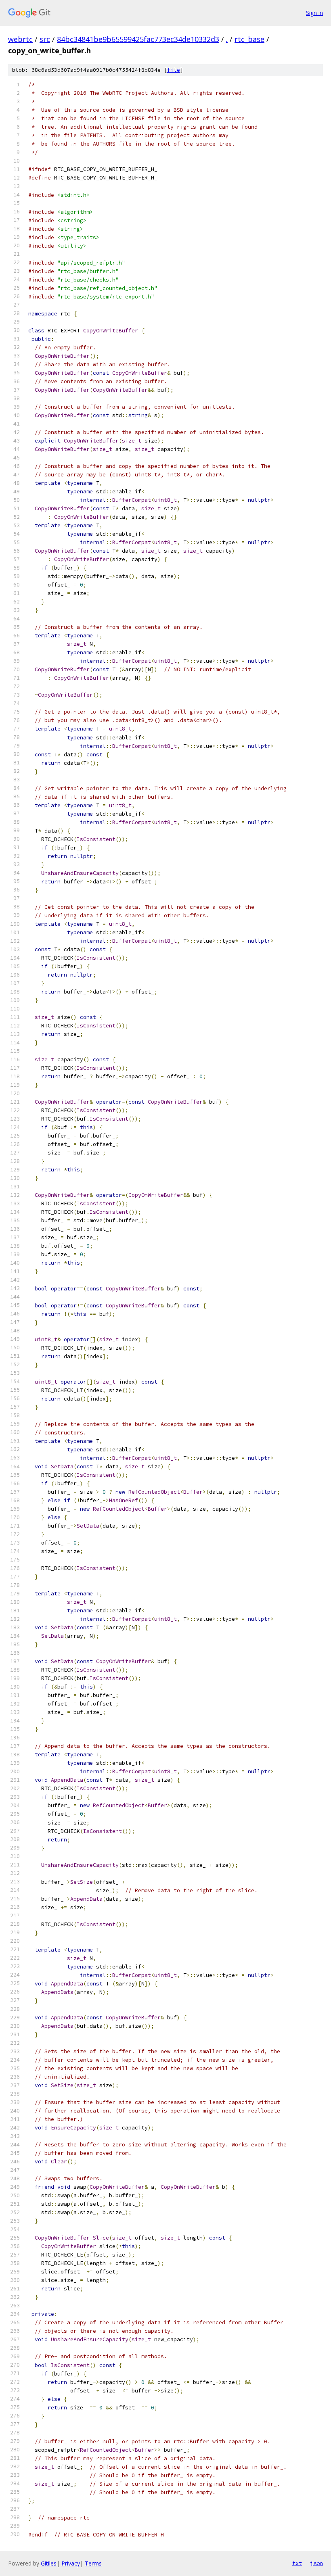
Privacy (71, 2563)
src (45, 39)
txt (297, 2563)
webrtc (20, 39)
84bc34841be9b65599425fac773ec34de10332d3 (138, 39)
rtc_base (249, 39)
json (316, 2563)
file (174, 70)
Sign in (314, 13)
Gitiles (49, 2563)
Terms (93, 2563)
